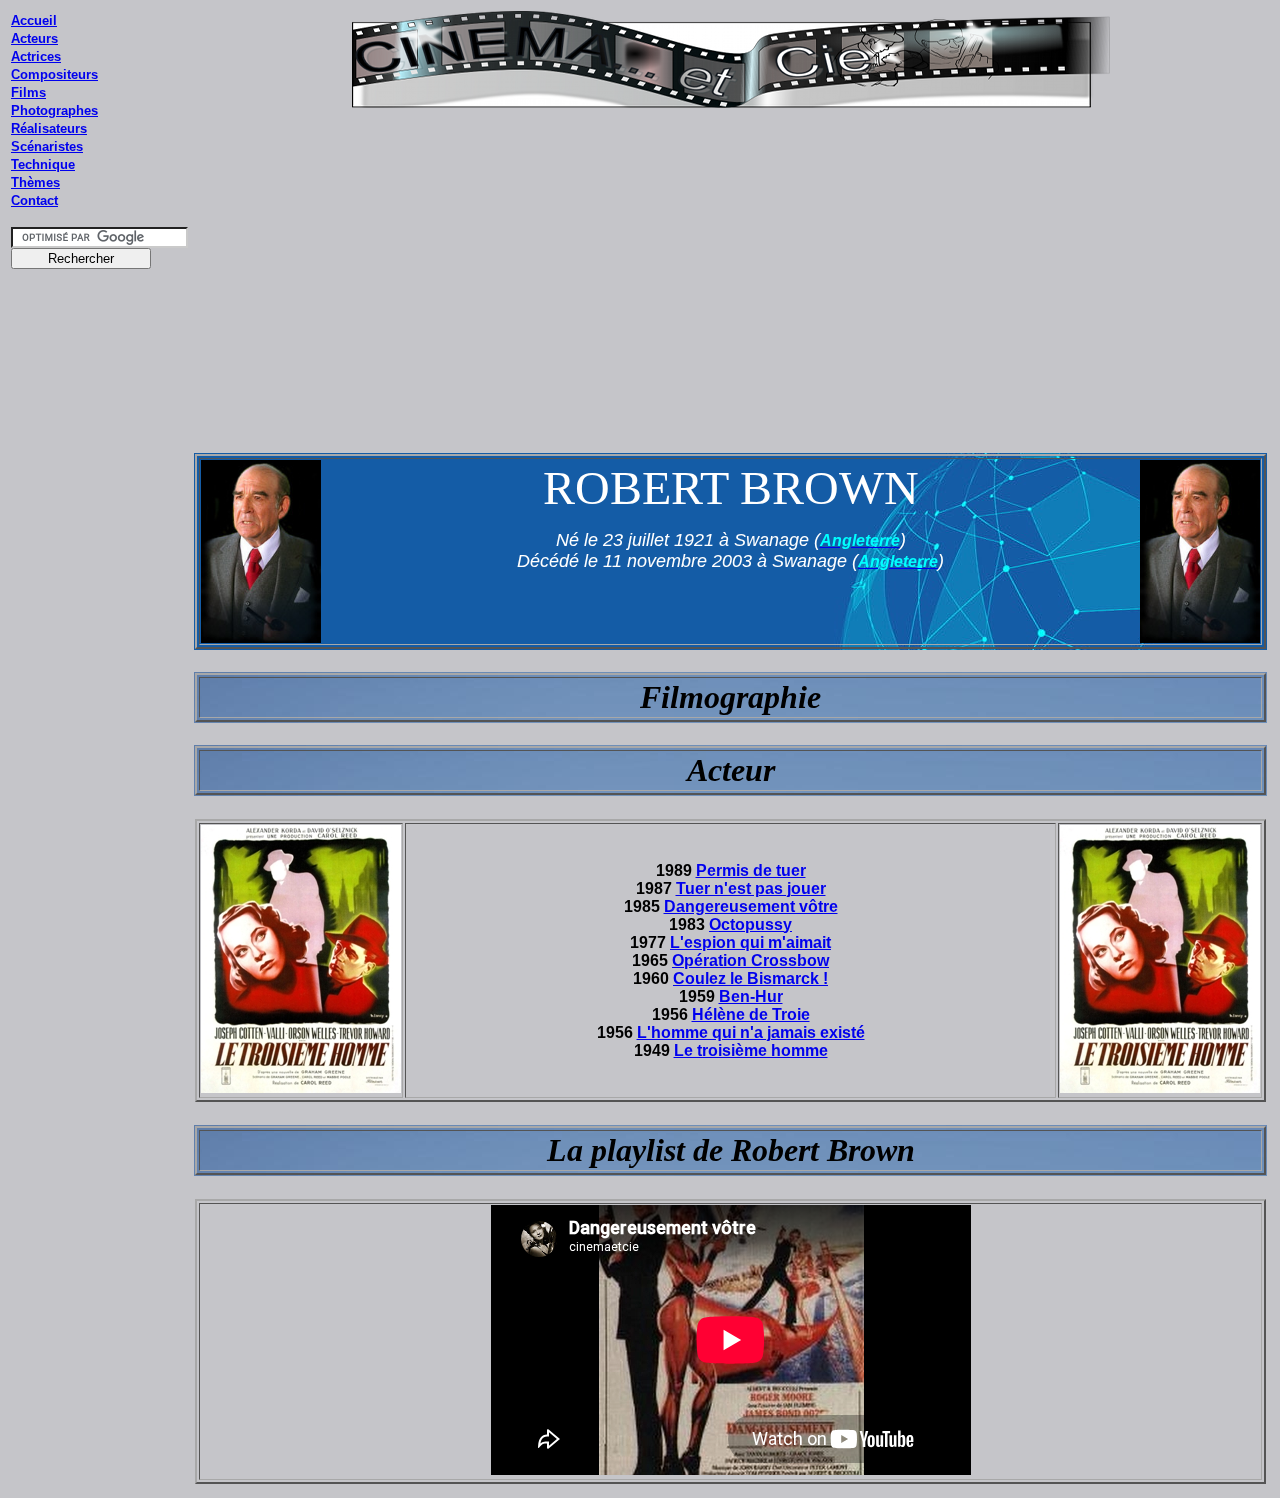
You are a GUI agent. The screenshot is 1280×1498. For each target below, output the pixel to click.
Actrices (36, 56)
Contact (34, 200)
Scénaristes (47, 146)
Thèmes (35, 182)
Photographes (54, 110)
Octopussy (750, 924)
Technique (43, 164)
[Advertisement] (100, 659)
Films (28, 92)
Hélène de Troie (751, 1014)
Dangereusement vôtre (751, 906)
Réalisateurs (49, 128)
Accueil (34, 20)
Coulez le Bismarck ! (750, 978)
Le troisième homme (751, 1050)
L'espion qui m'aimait (750, 942)
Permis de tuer (751, 870)
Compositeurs (54, 74)
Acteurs (34, 38)
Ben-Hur (751, 996)
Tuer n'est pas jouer (751, 888)
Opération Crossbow (750, 960)
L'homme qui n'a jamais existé (751, 1032)
